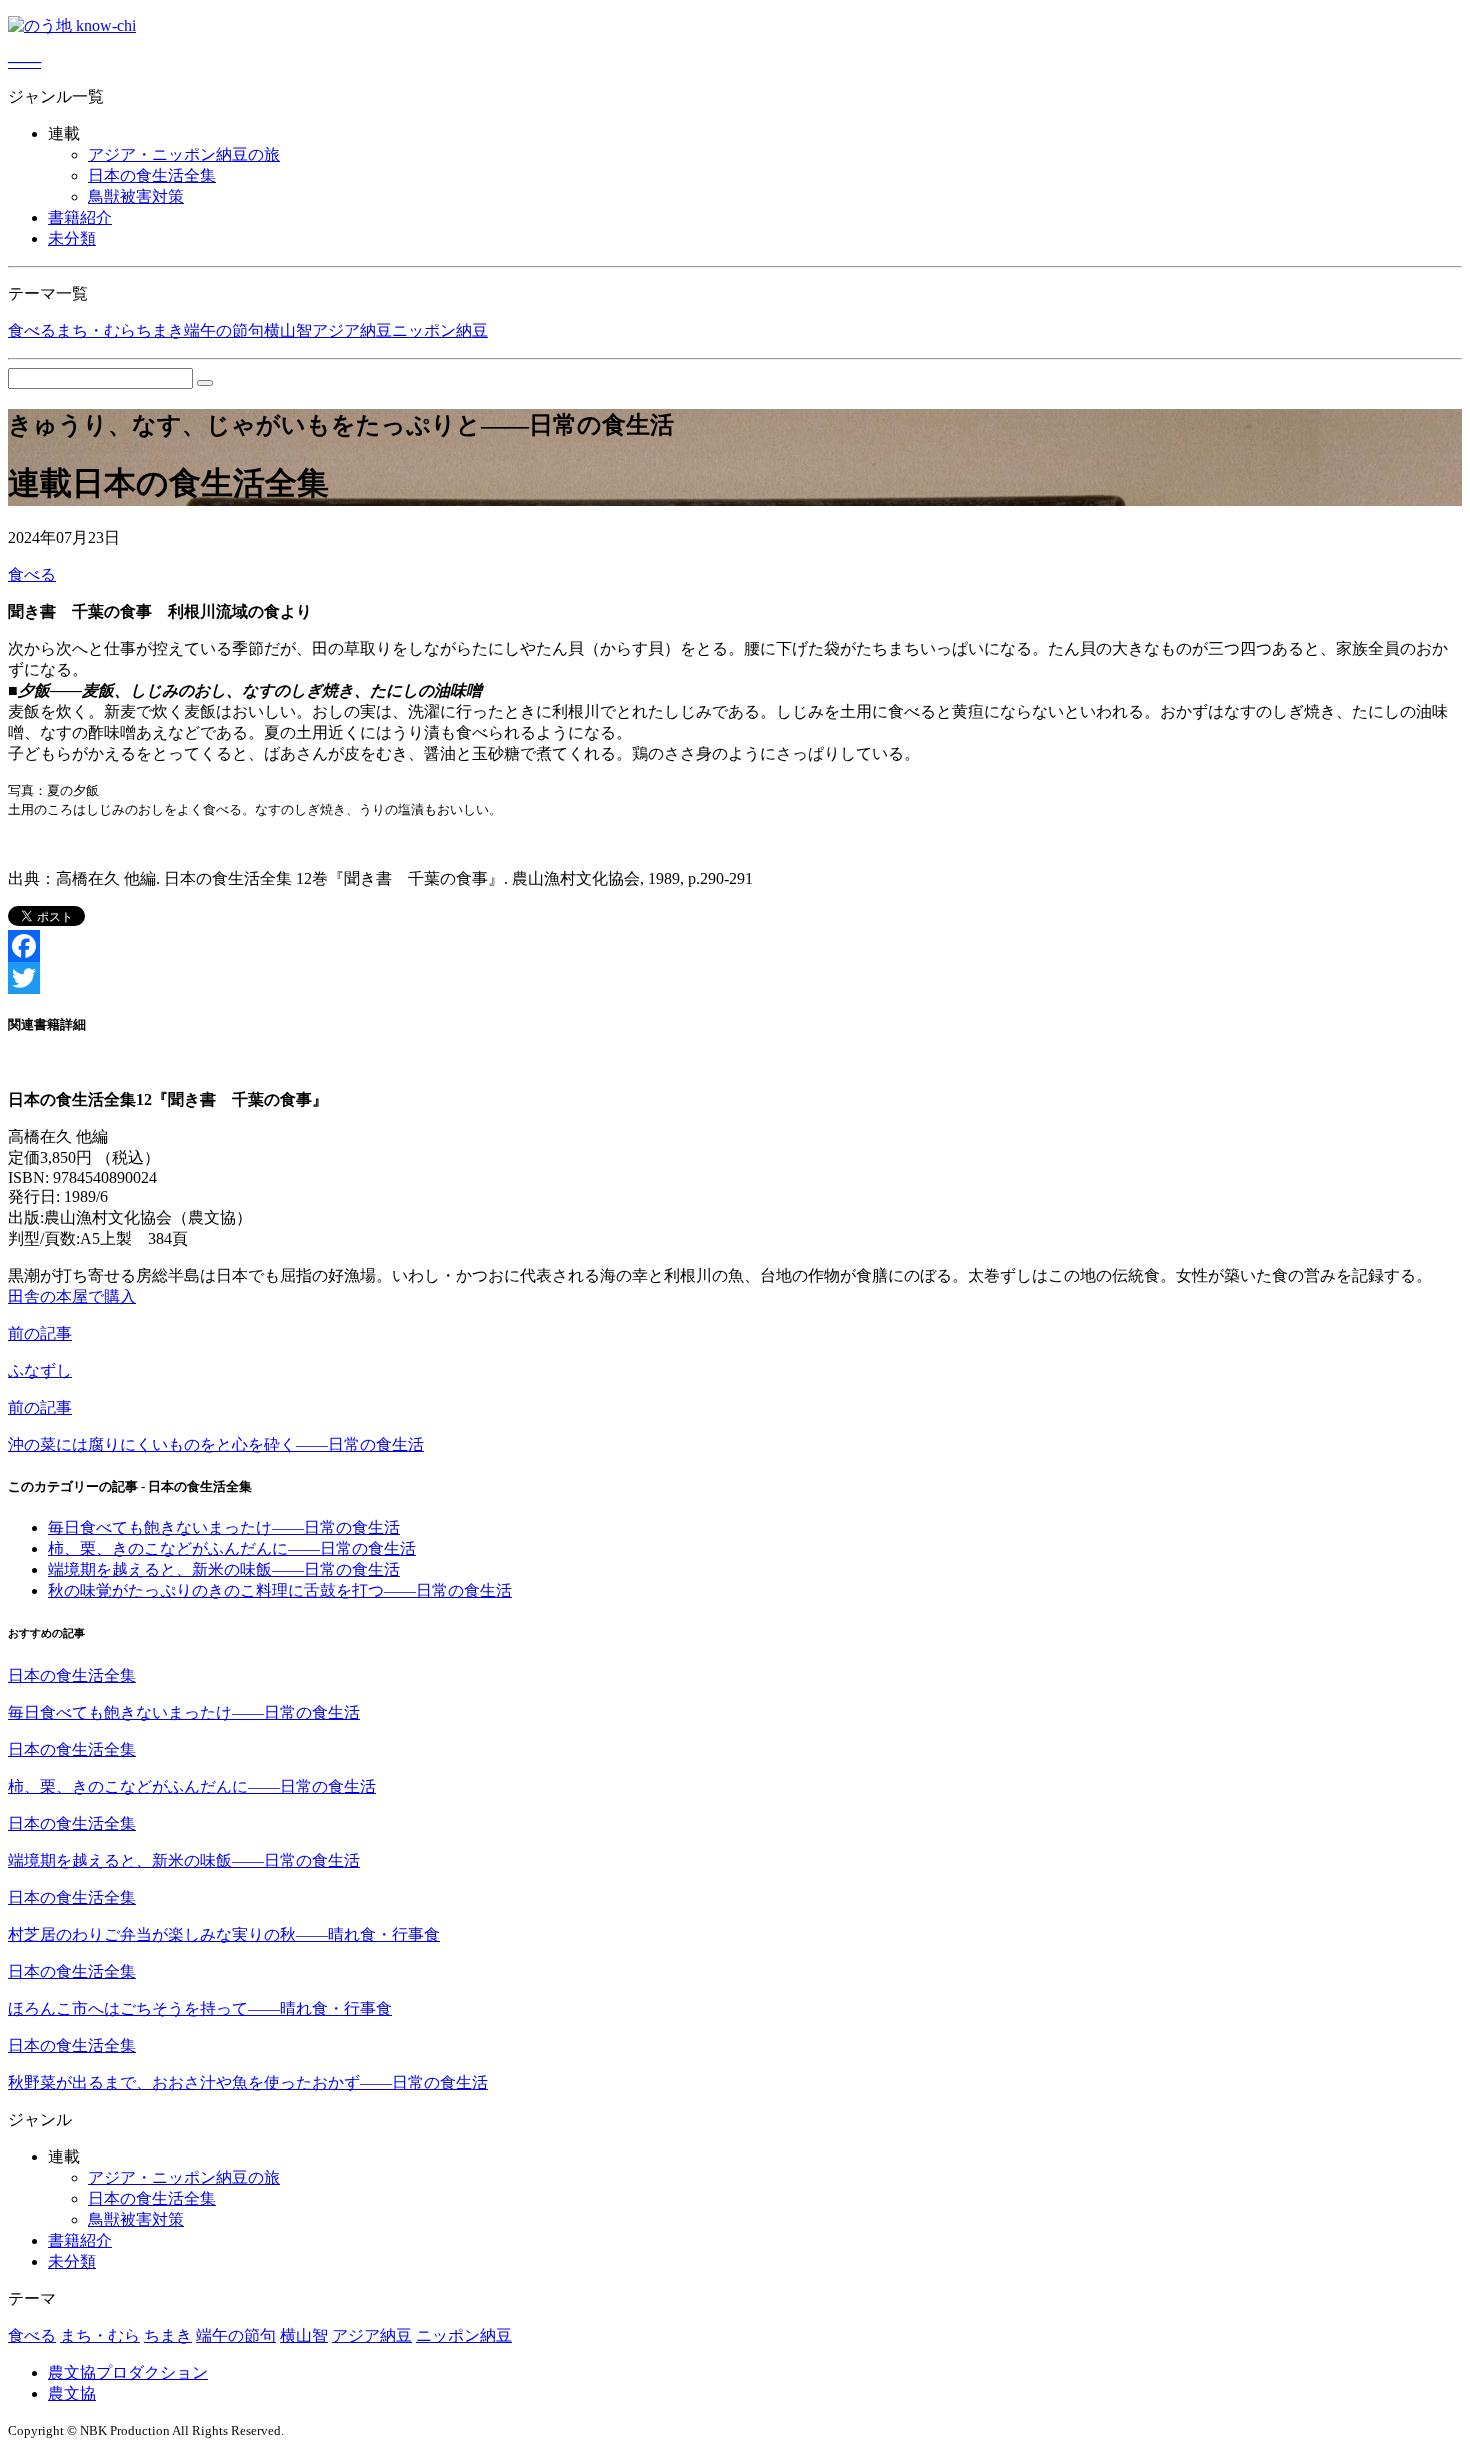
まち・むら (96, 330)
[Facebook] (735, 946)
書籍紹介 (80, 217)
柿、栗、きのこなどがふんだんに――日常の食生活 (232, 1548)
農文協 (72, 2393)
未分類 (72, 238)
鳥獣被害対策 (136, 196)
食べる (32, 330)
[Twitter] (735, 978)
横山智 (288, 330)
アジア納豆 (352, 330)
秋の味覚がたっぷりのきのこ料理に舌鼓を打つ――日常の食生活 (280, 1590)
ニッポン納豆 (440, 330)
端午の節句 (224, 330)
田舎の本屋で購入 (72, 1296)
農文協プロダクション (128, 2372)
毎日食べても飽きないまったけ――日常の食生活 (224, 1527)
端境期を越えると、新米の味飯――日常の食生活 (224, 1569)
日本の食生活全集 (152, 175)
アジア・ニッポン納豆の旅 (184, 154)
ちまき (160, 330)
